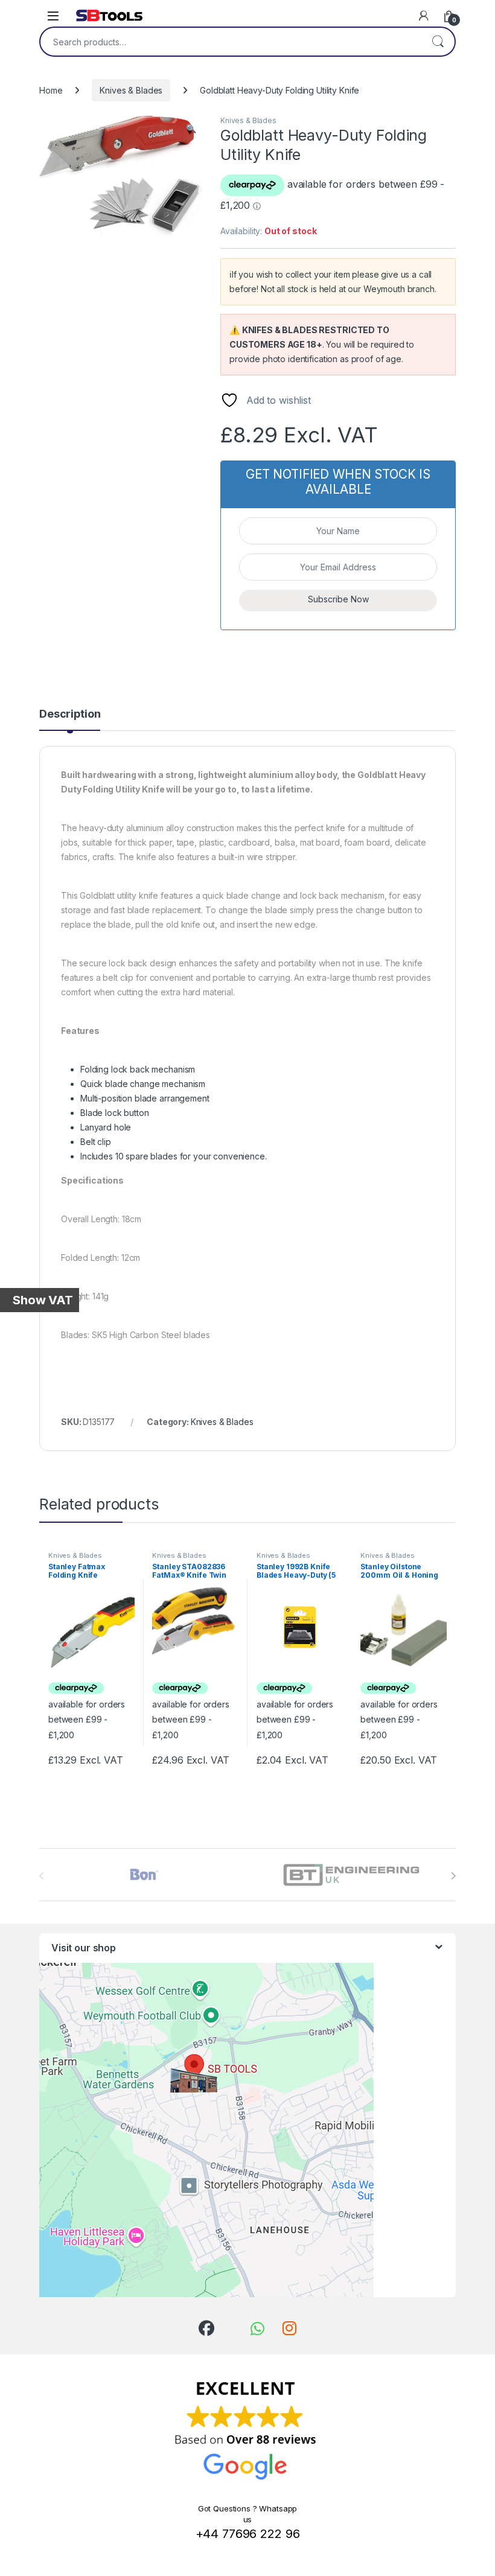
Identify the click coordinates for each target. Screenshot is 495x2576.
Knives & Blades (131, 90)
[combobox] (231, 42)
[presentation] (453, 1876)
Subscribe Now (338, 599)
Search (438, 42)
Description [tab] (70, 714)
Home (51, 90)
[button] (191, 129)
